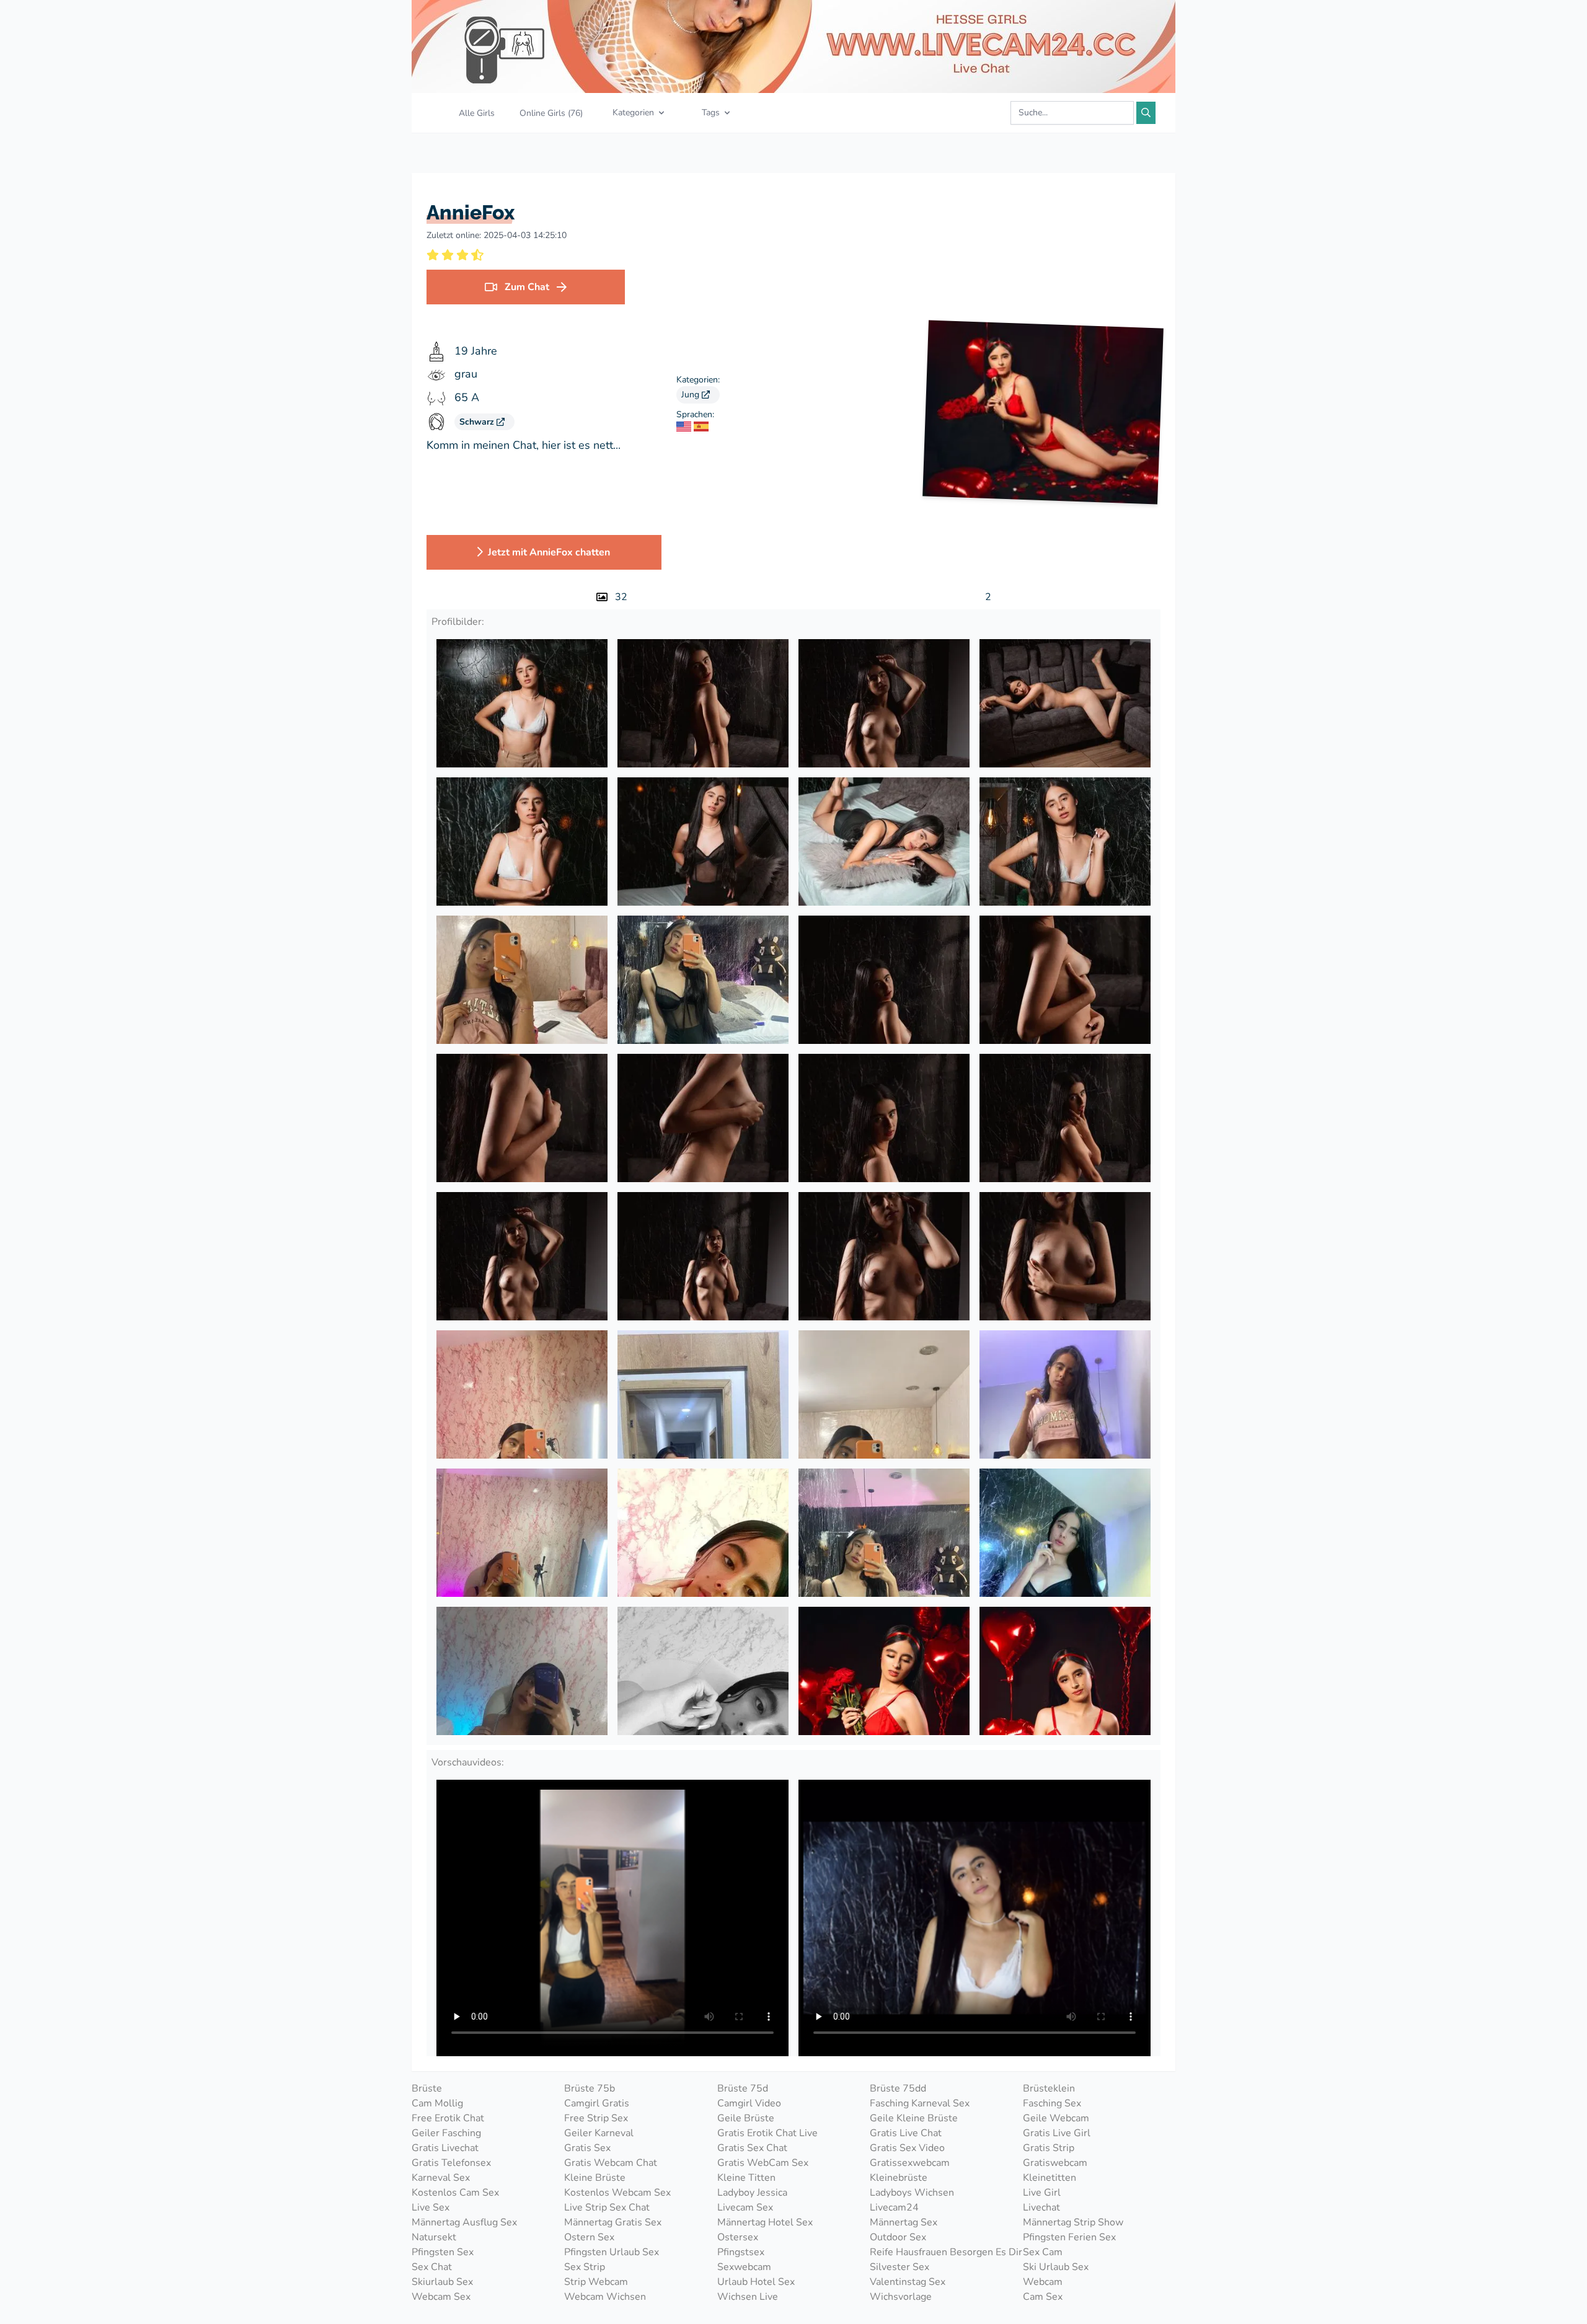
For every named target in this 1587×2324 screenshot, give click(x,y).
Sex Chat (432, 2267)
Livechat (1041, 2207)
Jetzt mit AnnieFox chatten (549, 552)
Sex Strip (585, 2267)
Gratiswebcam (1055, 2163)
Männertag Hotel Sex (765, 2222)
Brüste (427, 2088)
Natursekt (434, 2237)
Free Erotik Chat (448, 2118)
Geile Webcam (1056, 2118)
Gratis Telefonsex (451, 2163)
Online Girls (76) (551, 113)
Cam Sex (1043, 2297)
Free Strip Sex (596, 2118)
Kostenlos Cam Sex (455, 2193)
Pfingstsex (741, 2252)
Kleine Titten (746, 2178)
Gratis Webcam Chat (611, 2163)
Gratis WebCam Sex (763, 2163)
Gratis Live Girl (1057, 2133)
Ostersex (738, 2237)
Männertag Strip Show (1073, 2222)
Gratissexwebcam (910, 2163)
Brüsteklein (1049, 2088)
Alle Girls (477, 113)
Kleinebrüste (899, 2178)
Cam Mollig (437, 2103)
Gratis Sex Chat (752, 2148)
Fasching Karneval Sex (920, 2103)
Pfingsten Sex (443, 2252)
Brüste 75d (743, 2088)
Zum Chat (527, 287)
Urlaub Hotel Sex (756, 2282)
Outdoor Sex (898, 2237)
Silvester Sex (900, 2267)
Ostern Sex (589, 2237)
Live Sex (431, 2207)
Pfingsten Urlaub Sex (612, 2252)
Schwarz (478, 422)
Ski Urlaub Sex (1056, 2267)
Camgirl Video (749, 2103)
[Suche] (1146, 113)
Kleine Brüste (595, 2178)
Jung (692, 395)
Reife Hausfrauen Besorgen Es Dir (946, 2252)
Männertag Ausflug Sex (464, 2222)
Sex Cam (1043, 2252)
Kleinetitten (1050, 2178)
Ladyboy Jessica (752, 2193)
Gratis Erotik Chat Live (767, 2133)
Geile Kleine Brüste (914, 2118)
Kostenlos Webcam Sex (617, 2193)
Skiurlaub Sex (442, 2282)
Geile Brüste (746, 2118)
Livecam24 (894, 2207)
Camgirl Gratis (597, 2103)
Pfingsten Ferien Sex (1069, 2237)
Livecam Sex (745, 2207)
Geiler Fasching (446, 2133)
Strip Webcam (596, 2282)
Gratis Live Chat (906, 2133)
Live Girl (1042, 2193)
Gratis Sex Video (907, 2148)
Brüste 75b (590, 2088)
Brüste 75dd (898, 2088)
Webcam (1043, 2282)
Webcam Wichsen (605, 2297)
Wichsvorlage (901, 2297)
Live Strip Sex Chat (607, 2207)
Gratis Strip (1049, 2148)
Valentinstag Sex (908, 2282)
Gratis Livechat (445, 2148)
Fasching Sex (1052, 2103)
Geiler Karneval (599, 2133)
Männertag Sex (904, 2222)
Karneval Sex (441, 2178)
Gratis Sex (587, 2148)
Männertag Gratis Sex (613, 2222)
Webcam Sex (441, 2297)
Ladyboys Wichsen (912, 2193)
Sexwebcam (744, 2267)
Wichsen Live (748, 2297)
